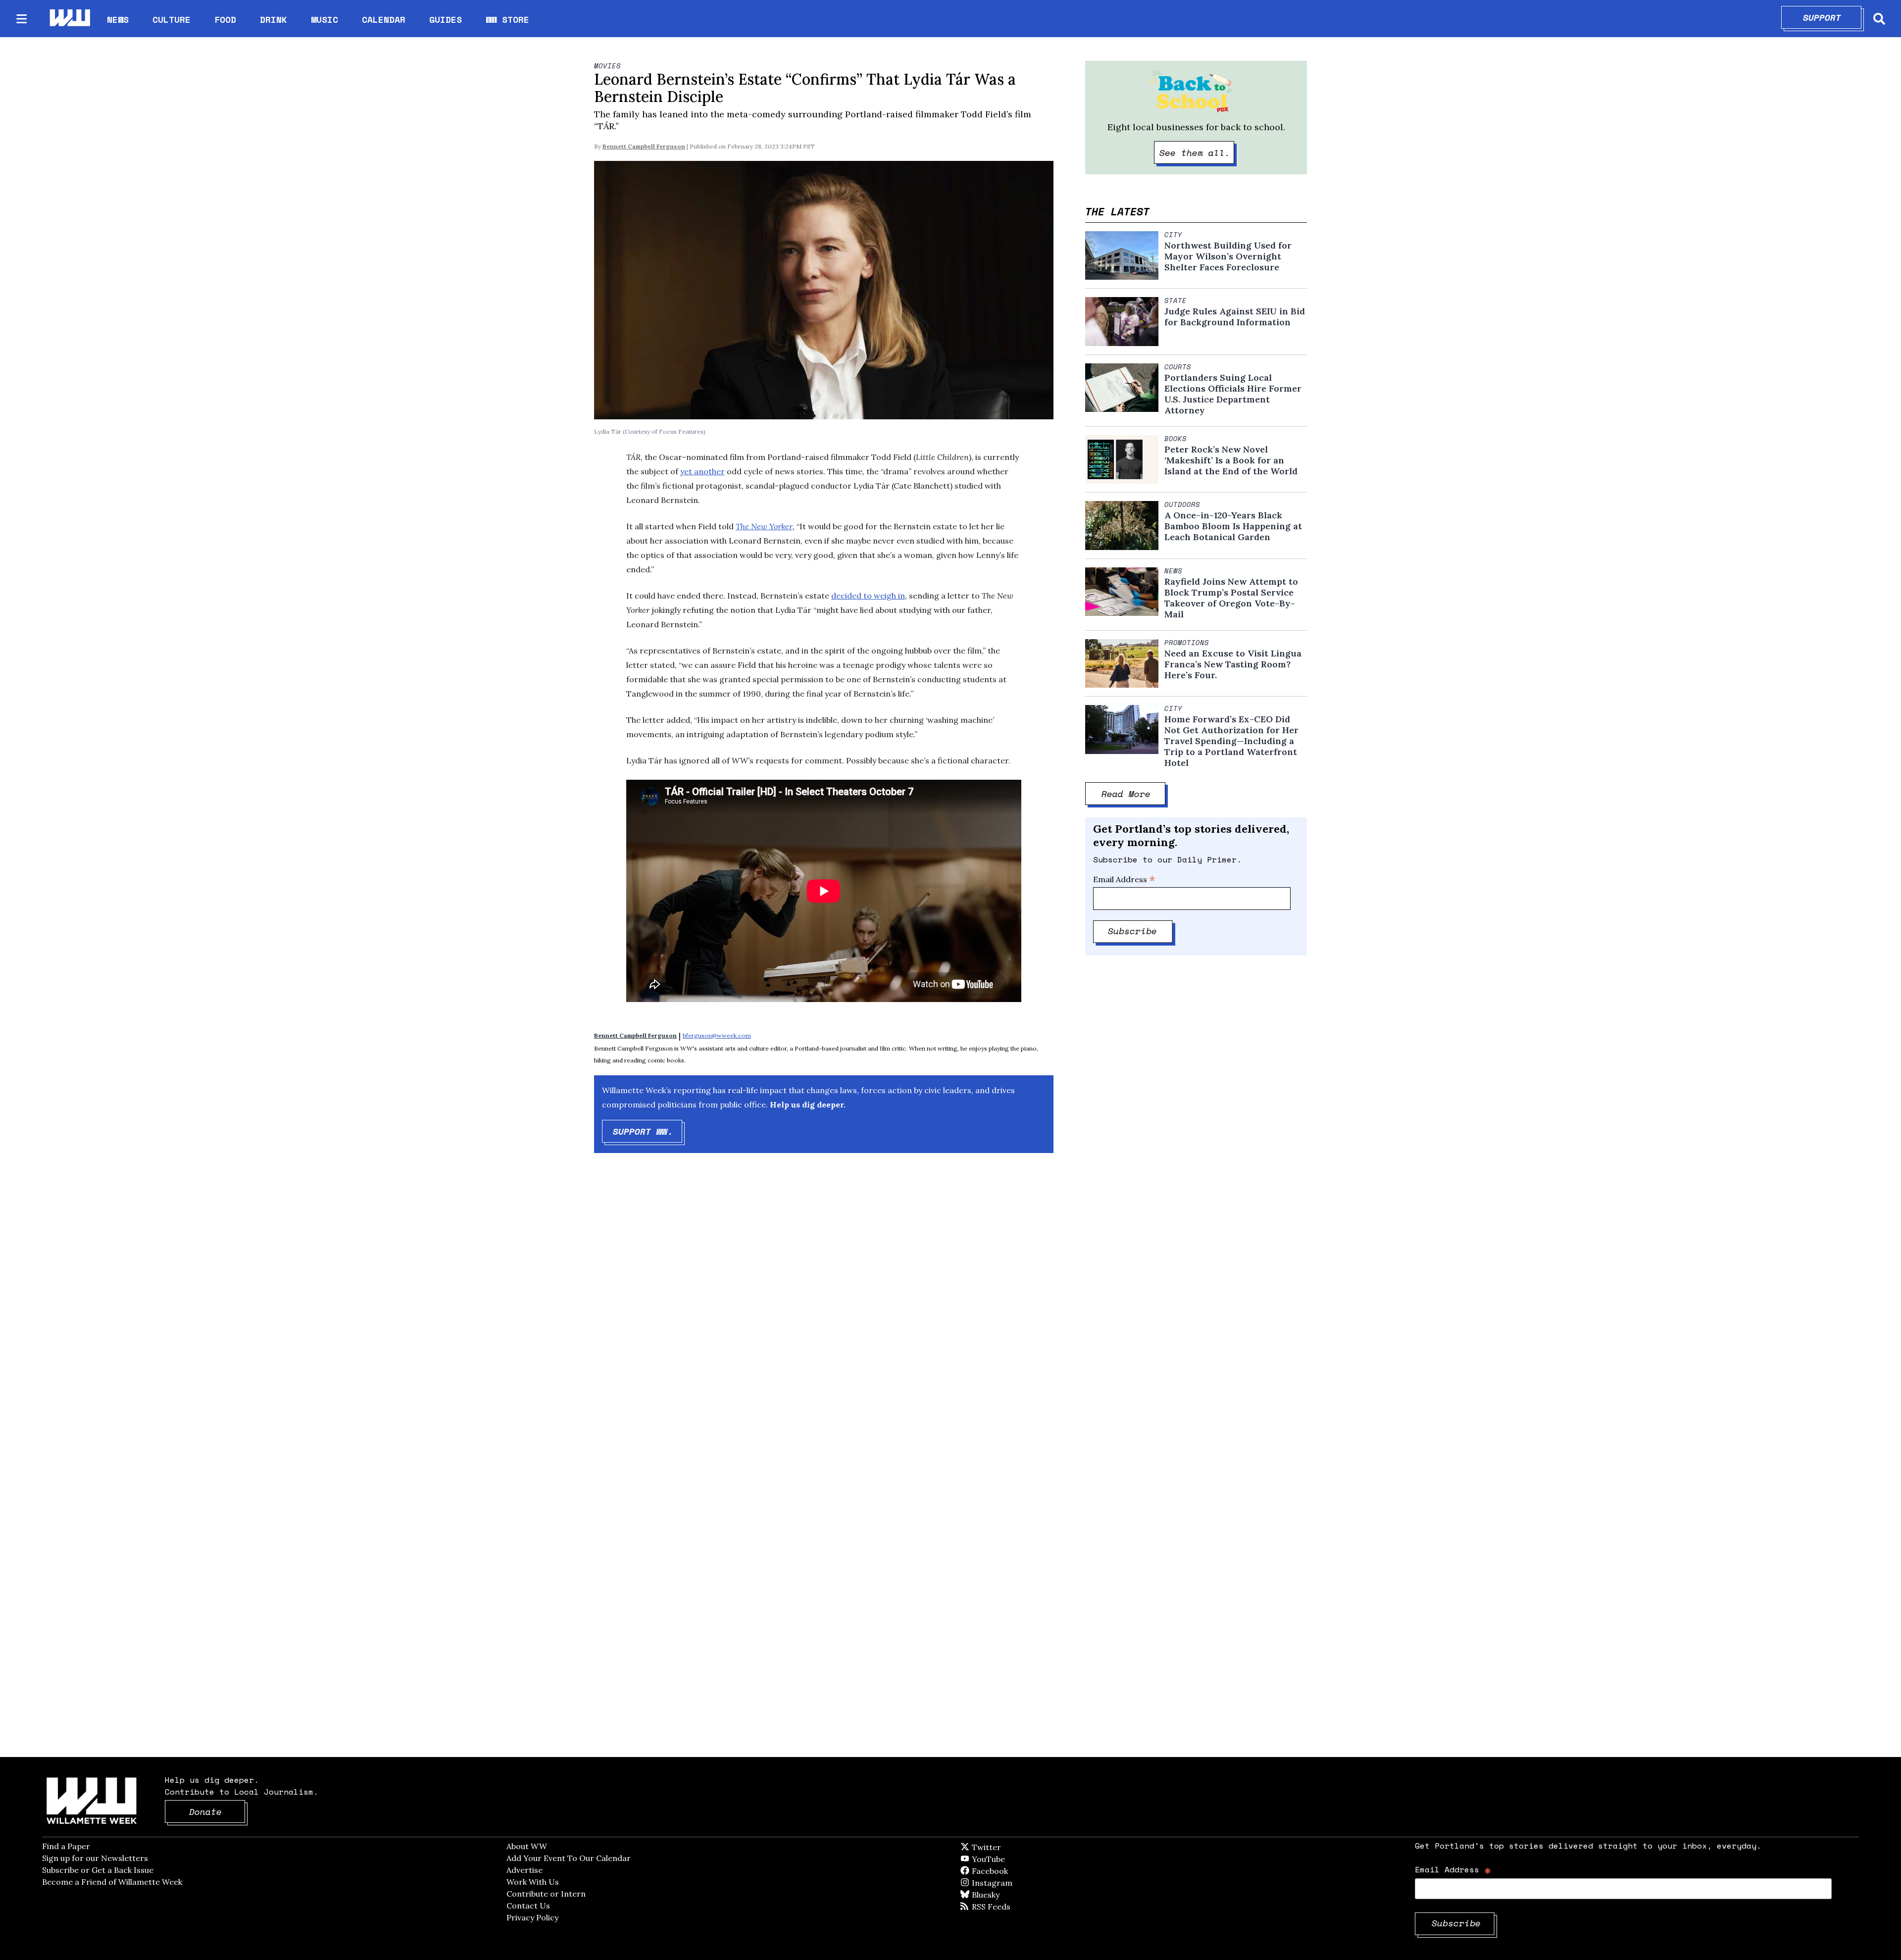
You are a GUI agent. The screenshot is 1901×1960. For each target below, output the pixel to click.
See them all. (1197, 152)
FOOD (225, 19)
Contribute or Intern (546, 1894)
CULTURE (172, 19)
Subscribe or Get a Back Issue (98, 1870)
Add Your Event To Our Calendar (569, 1858)
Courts (1178, 367)
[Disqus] (824, 1318)
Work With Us (533, 1882)
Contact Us (528, 1906)
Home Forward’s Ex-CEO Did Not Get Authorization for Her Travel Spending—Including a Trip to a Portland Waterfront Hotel (1231, 741)
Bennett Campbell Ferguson (644, 146)
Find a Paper (66, 1846)
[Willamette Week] (69, 19)
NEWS (118, 19)
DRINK (274, 19)
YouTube (1005, 1859)
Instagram (1012, 1883)
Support (1832, 17)
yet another (702, 471)
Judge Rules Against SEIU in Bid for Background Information (1235, 317)
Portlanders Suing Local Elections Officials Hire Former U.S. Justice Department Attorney (1233, 394)
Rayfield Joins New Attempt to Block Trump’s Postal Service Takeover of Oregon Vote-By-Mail (1231, 598)
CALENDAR (384, 20)
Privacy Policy (532, 1917)
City (1173, 235)
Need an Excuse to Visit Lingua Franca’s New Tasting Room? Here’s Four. (1233, 664)
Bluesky (1000, 1895)
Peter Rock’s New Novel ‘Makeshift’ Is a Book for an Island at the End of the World (1231, 460)
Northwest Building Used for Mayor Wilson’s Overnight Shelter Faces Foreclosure (1228, 256)
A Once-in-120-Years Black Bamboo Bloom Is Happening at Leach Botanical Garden (1233, 526)
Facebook (1018, 1871)
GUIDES (446, 19)
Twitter (1010, 1847)
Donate (217, 1811)
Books (1176, 439)
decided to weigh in (868, 596)
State (1176, 301)
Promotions (1187, 643)
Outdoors (1182, 504)
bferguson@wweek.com (717, 1035)
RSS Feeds (1007, 1907)
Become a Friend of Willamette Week (112, 1882)
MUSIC (325, 19)
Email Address (1124, 879)
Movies (607, 66)
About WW (527, 1846)
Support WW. (648, 1131)
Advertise (525, 1870)
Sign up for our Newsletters (95, 1858)
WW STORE (507, 20)
